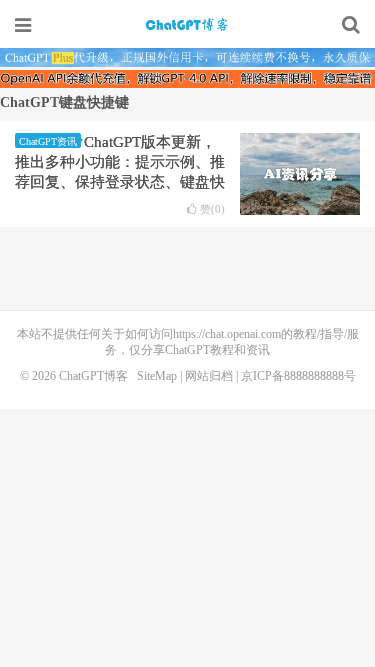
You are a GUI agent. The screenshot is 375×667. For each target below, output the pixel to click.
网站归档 (209, 376)
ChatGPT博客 (188, 25)
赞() (212, 209)
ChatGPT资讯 (48, 141)
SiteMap (157, 376)
